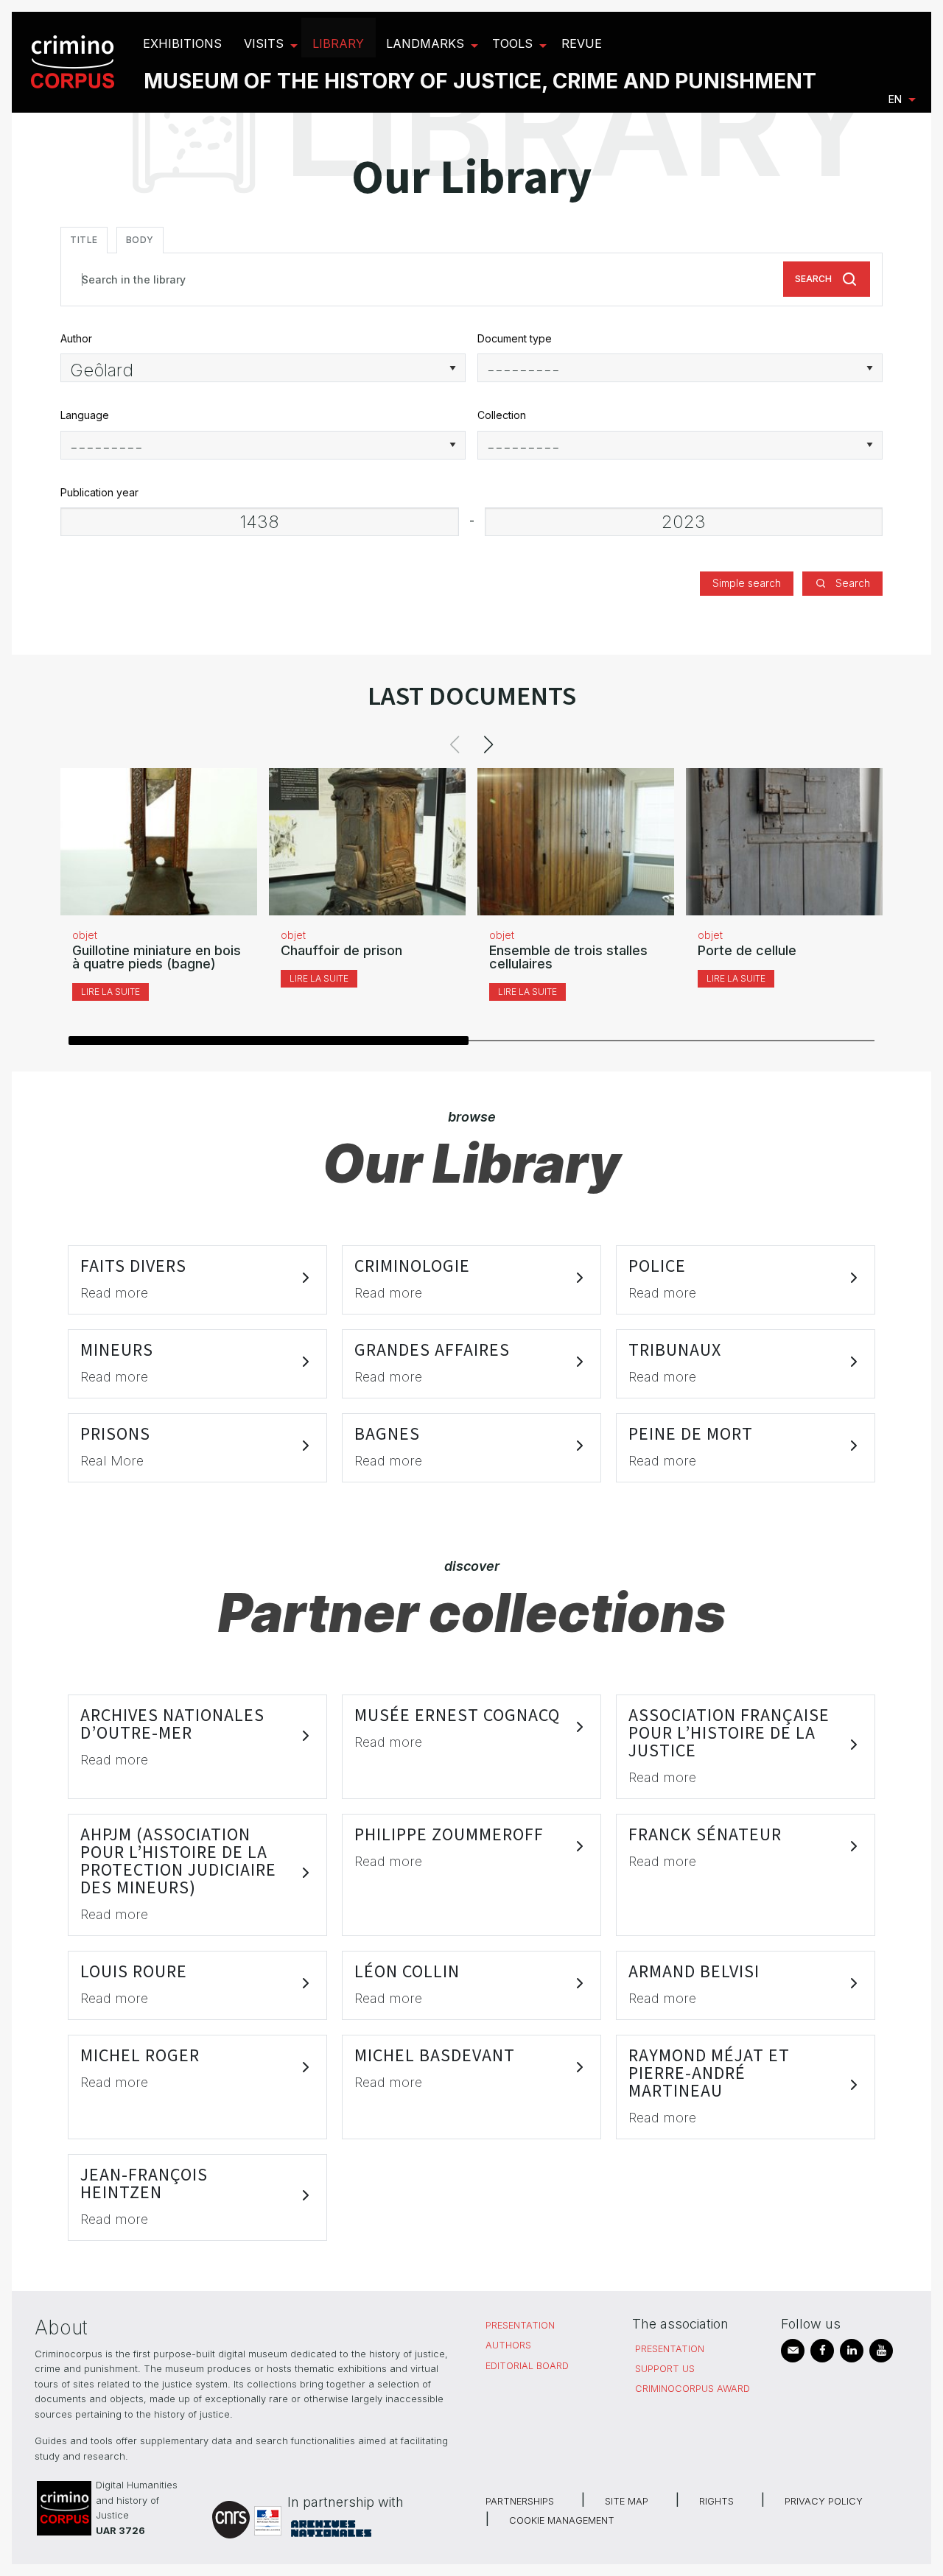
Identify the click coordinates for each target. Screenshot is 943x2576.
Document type (515, 338)
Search (813, 279)
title (84, 240)
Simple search (747, 583)
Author (76, 338)
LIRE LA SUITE (111, 992)
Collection (502, 415)
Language (85, 415)
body (140, 240)
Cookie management (562, 2520)
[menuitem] (75, 62)
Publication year (99, 492)
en (895, 99)
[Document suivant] (488, 745)
